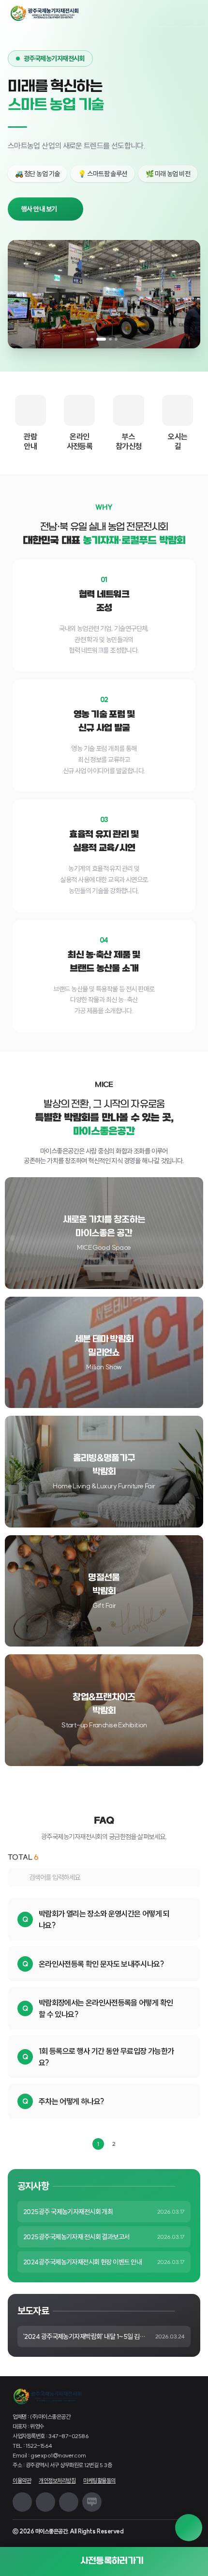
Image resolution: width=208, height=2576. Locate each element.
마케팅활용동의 (99, 2480)
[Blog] (92, 2502)
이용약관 (22, 2480)
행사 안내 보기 (39, 209)
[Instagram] (22, 2502)
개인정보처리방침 (57, 2480)
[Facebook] (69, 2502)
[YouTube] (45, 2502)
